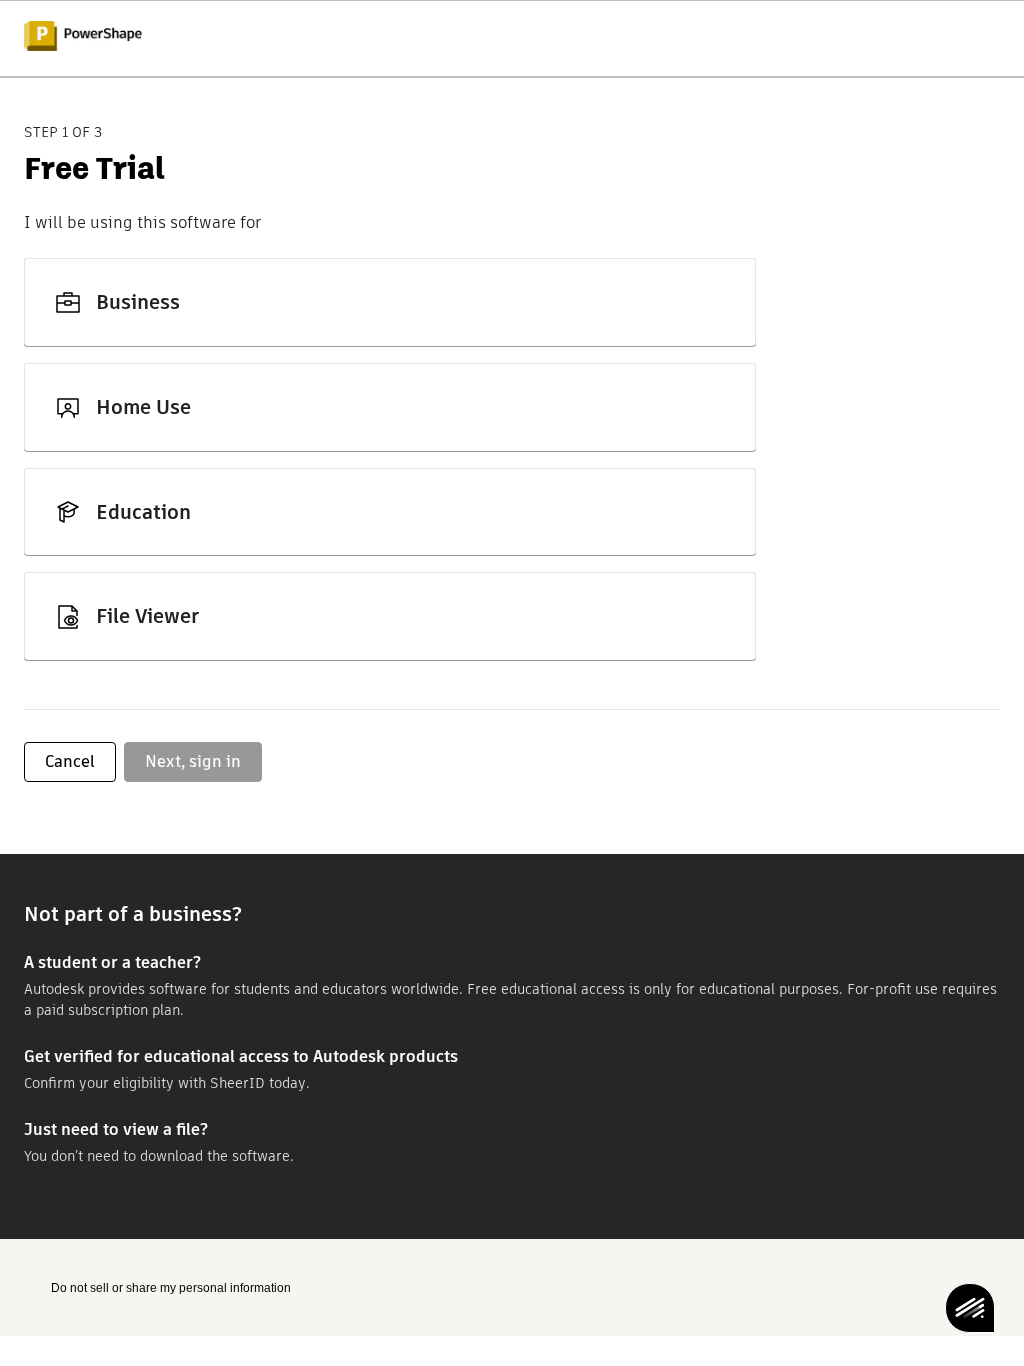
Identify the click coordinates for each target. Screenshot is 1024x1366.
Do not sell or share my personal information (171, 1288)
